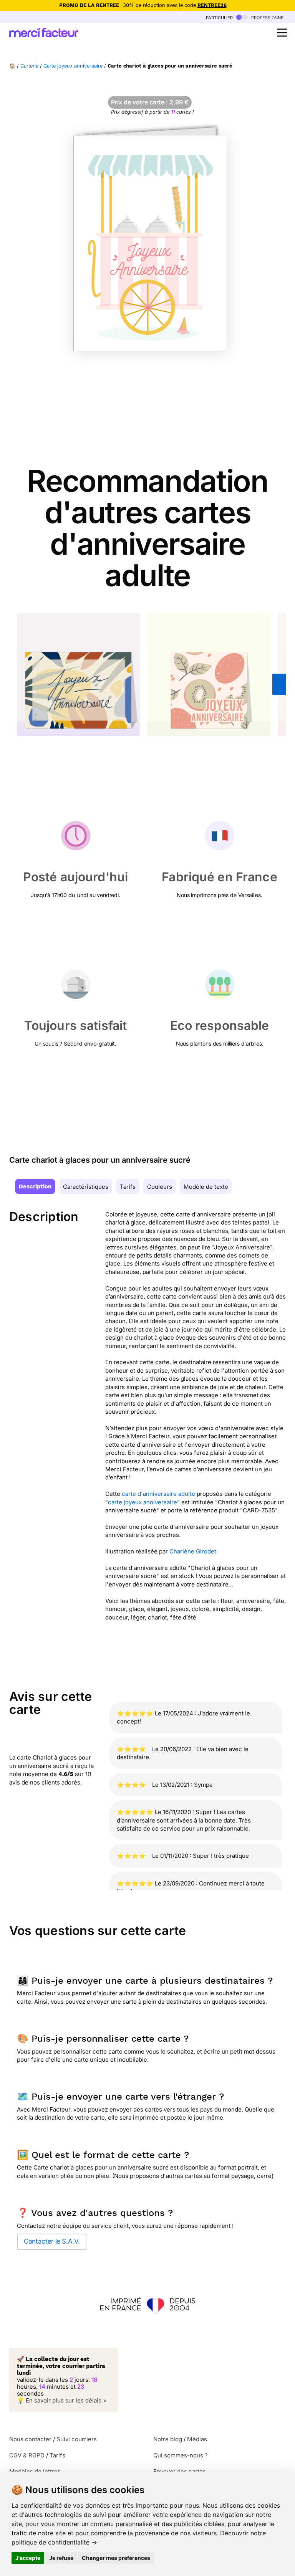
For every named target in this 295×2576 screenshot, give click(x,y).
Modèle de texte (206, 1187)
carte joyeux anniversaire (143, 1502)
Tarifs (128, 1187)
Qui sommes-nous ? (181, 2455)
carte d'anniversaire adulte (158, 1494)
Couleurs (160, 1187)
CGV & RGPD (27, 2455)
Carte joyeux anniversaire (73, 66)
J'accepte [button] (28, 2558)
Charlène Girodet (193, 1551)
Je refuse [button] (61, 2558)
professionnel (268, 17)
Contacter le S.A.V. (52, 2241)
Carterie (29, 66)
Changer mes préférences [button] (116, 2558)
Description (35, 1186)
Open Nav (282, 33)
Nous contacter (30, 2439)
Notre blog (168, 2439)
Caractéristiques (86, 1187)
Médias (197, 2439)
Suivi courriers (77, 2439)
